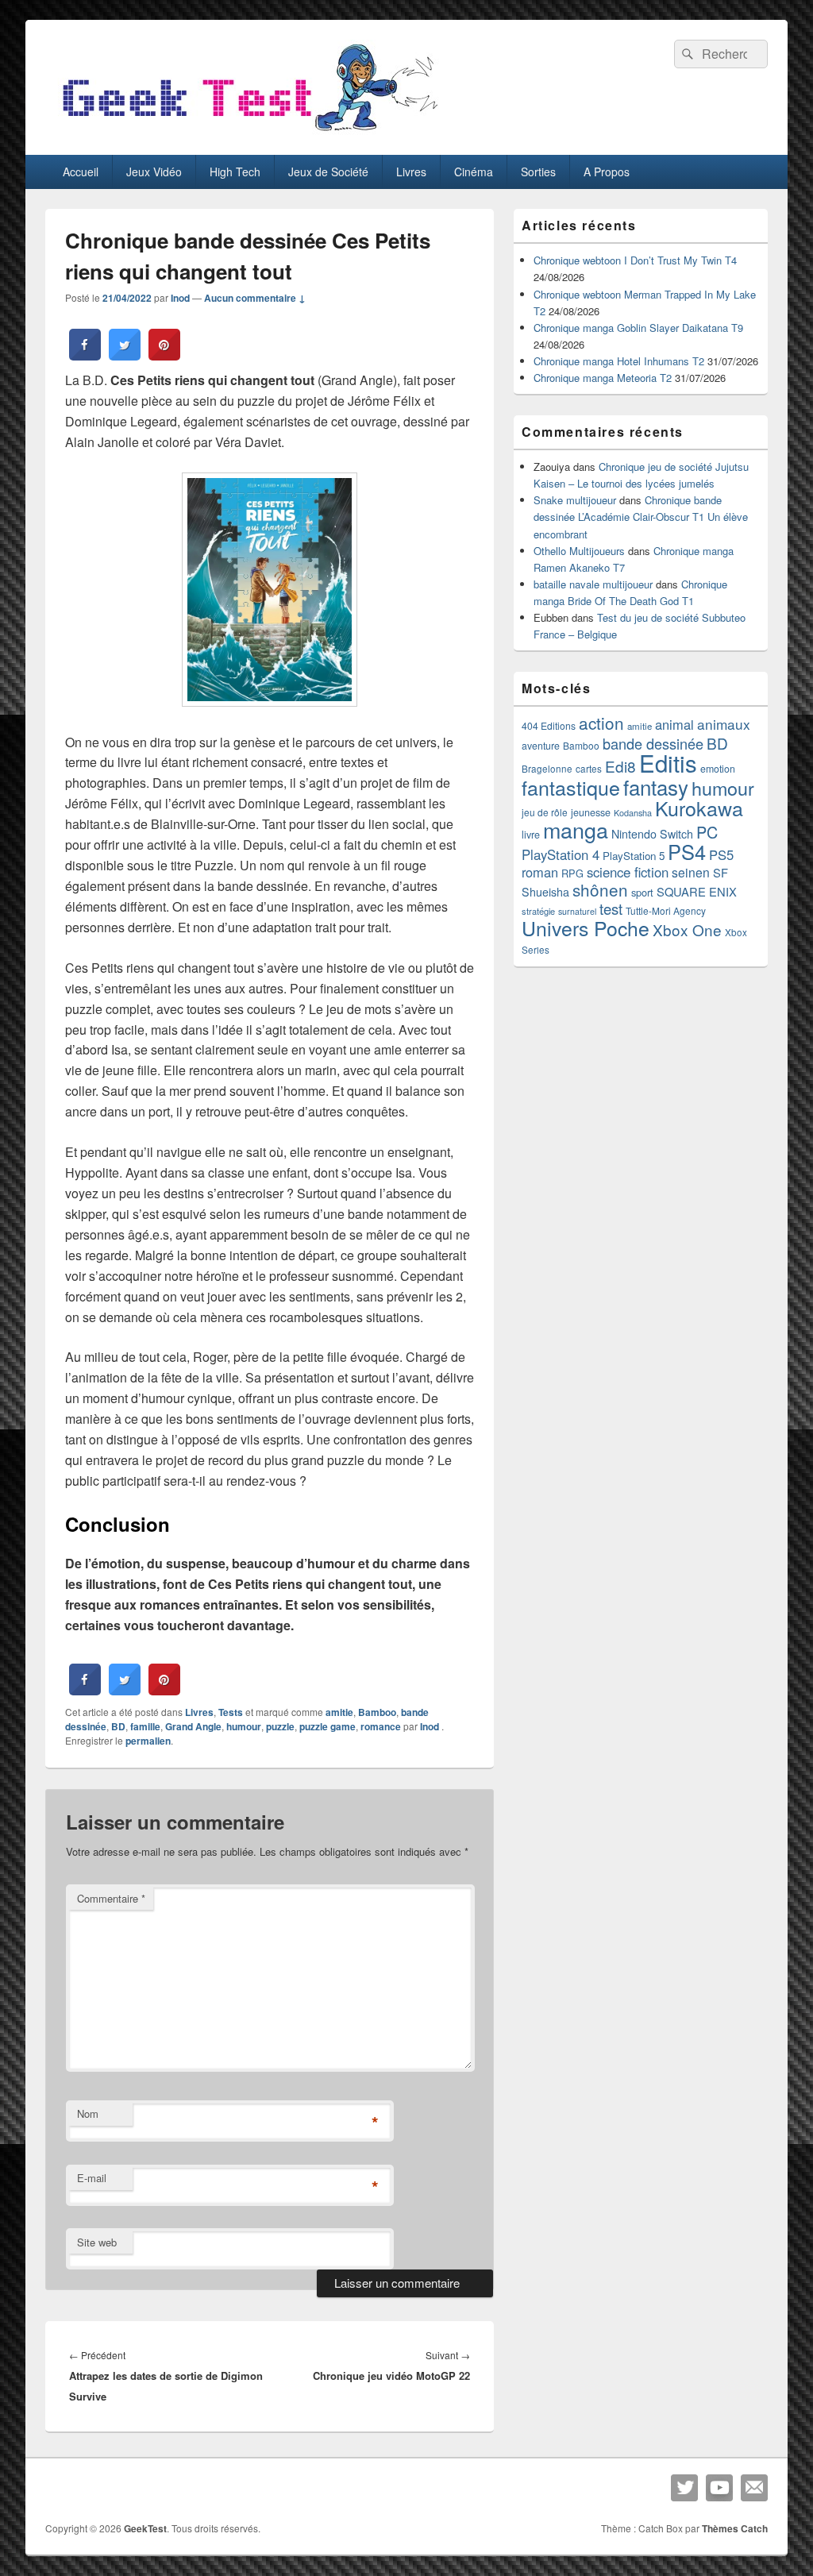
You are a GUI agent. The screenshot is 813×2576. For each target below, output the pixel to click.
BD (118, 1726)
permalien (148, 1741)
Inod (180, 298)
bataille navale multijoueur (593, 584)
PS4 (687, 851)
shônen (600, 889)
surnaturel (577, 911)
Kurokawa (699, 808)
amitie (339, 1712)
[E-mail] (754, 2488)
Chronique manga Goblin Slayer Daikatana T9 (638, 328)
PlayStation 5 (634, 856)
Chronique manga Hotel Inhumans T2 (619, 361)
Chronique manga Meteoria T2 (603, 378)
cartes (589, 769)
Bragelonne (547, 769)
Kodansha (633, 813)
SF (721, 872)
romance (381, 1726)
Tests (231, 1712)
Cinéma (474, 172)
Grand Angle (193, 1726)
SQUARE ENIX (697, 891)
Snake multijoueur (575, 500)
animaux (724, 724)
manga (576, 829)
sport (642, 892)
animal (674, 724)
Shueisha (545, 892)
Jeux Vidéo (154, 172)
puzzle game (328, 1726)
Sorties (538, 172)
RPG (572, 873)
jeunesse (591, 812)
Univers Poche (586, 928)
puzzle (280, 1726)
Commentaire (111, 1898)
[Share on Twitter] (125, 356)
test (611, 908)
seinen (691, 872)
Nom (88, 2113)
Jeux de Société (328, 172)
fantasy (656, 787)
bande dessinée (653, 743)
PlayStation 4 (561, 854)
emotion (718, 769)
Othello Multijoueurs (579, 551)
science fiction (628, 872)
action (601, 723)
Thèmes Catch (735, 2528)
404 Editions (549, 725)
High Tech (235, 172)
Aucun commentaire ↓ (255, 298)
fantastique (571, 787)
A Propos (607, 172)
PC (707, 832)
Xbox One (687, 929)
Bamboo (377, 1712)
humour (244, 1726)
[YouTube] (719, 2488)
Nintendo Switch (652, 834)
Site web (97, 2242)
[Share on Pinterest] (164, 356)
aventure (541, 746)
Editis (668, 762)
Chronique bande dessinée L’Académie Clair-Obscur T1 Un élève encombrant (641, 517)
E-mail (92, 2178)
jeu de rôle (545, 812)
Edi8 (620, 766)
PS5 (721, 854)
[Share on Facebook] (85, 356)
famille (145, 1726)
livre (531, 835)
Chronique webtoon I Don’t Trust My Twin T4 (635, 260)
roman (540, 872)
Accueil (81, 172)
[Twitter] (684, 2488)
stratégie (538, 911)
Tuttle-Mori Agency (666, 910)
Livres (411, 172)
